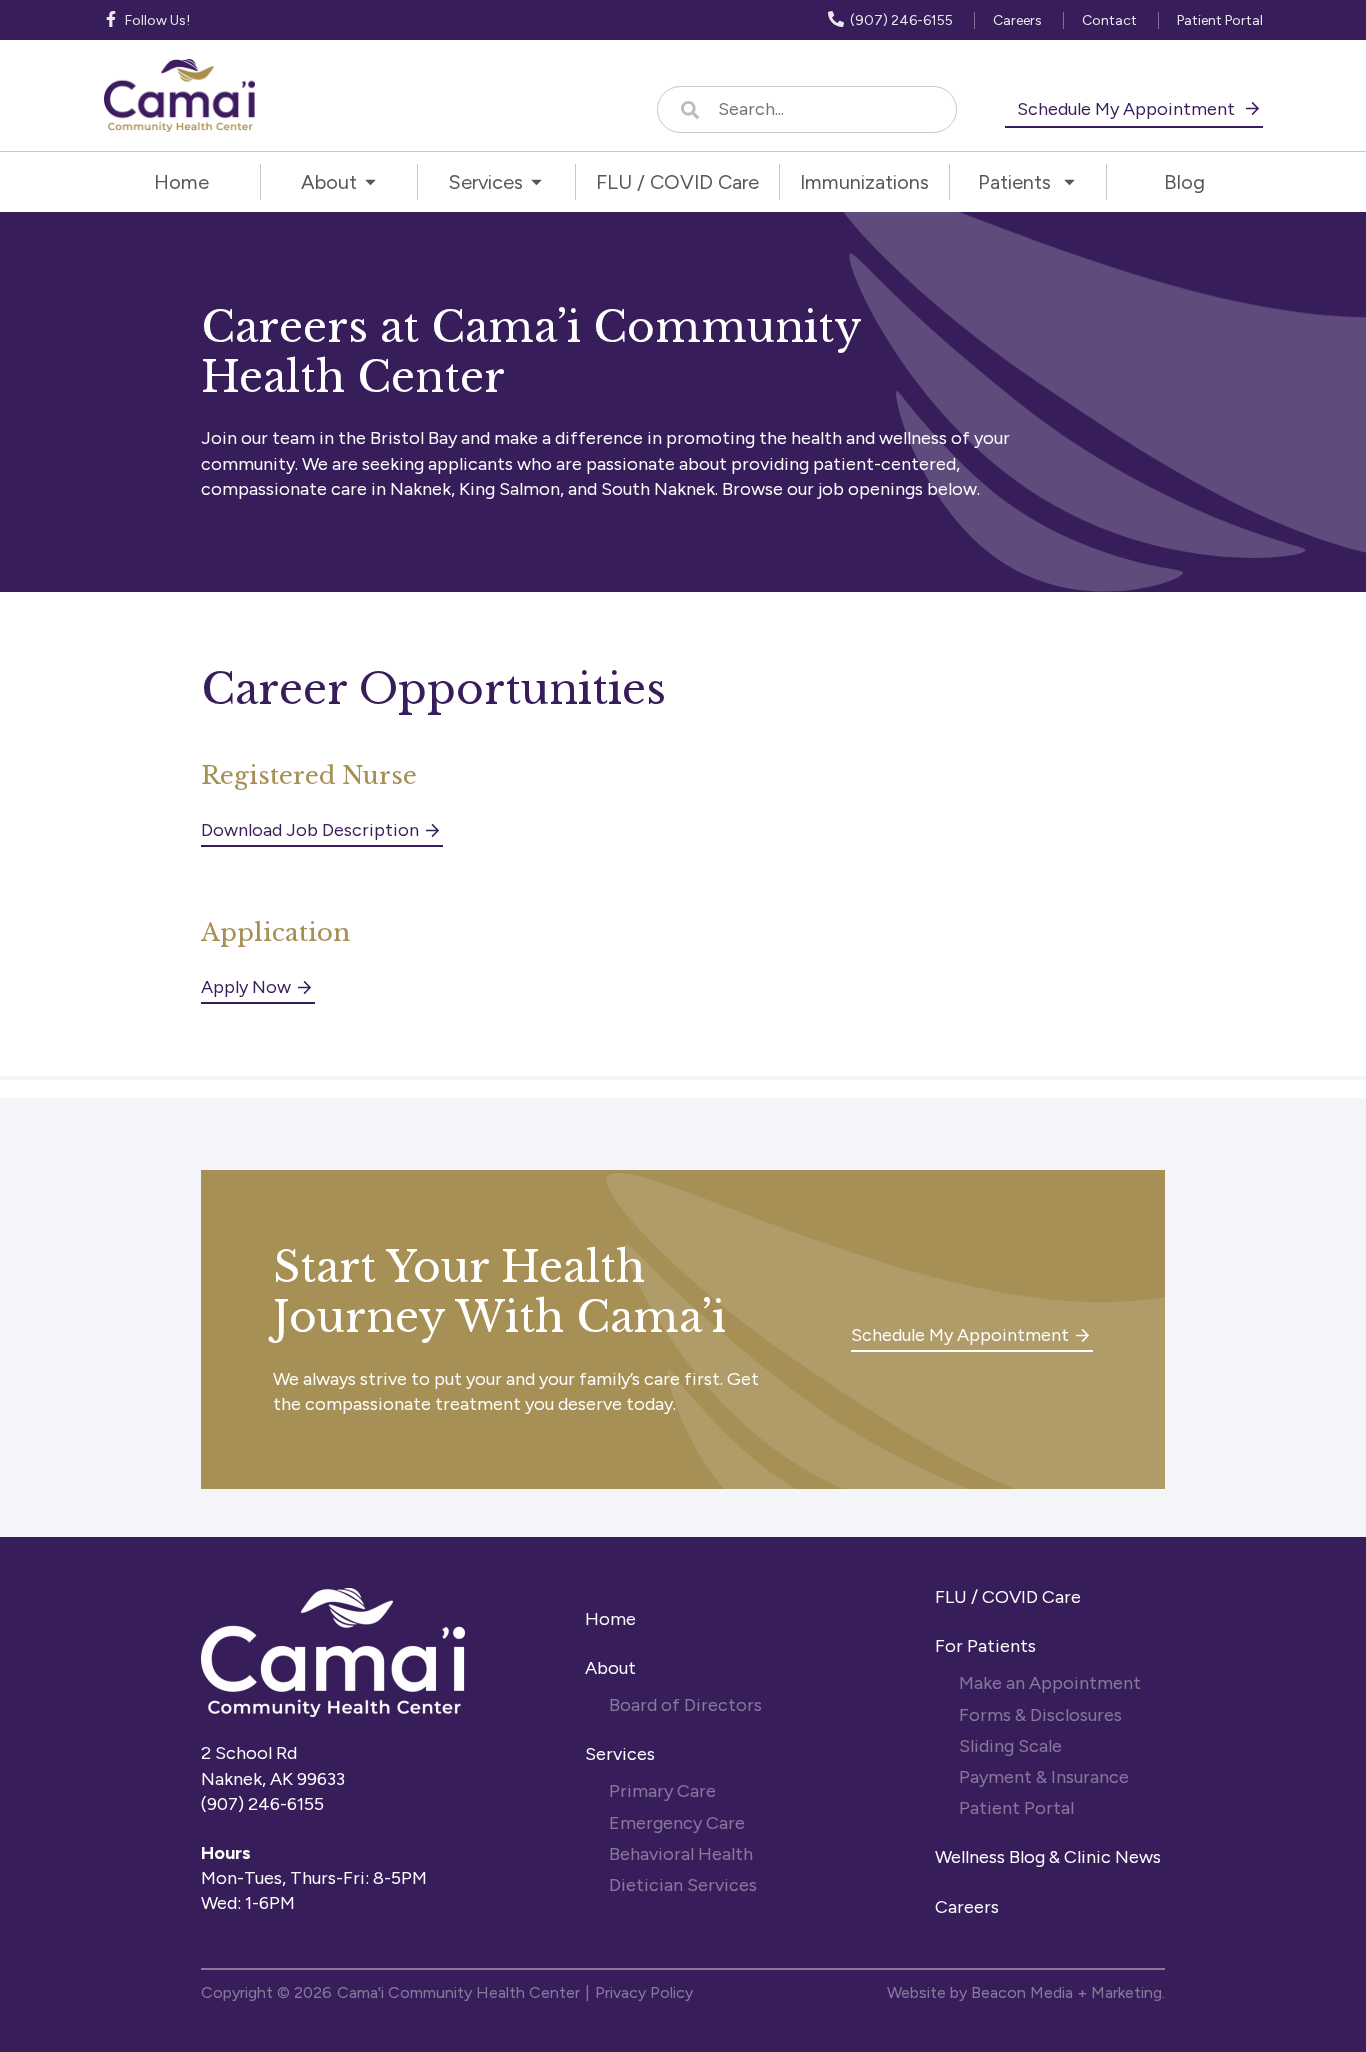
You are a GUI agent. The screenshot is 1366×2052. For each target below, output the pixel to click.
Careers (967, 1907)
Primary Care (662, 1791)
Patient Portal (1016, 1808)
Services (620, 1754)
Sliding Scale (1010, 1746)
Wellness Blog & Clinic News (1048, 1857)
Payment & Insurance (1044, 1777)
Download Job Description (310, 830)
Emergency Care (677, 1823)
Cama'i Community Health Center (458, 1992)
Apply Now (246, 987)
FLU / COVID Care (1008, 1597)
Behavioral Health (681, 1854)
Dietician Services (685, 1885)
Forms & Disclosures (1040, 1715)
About (610, 1668)
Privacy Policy (644, 1992)
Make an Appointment (1050, 1683)
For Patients (987, 1646)
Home (610, 1619)
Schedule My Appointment (1128, 109)
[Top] (1292, 2027)
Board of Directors (687, 1705)
